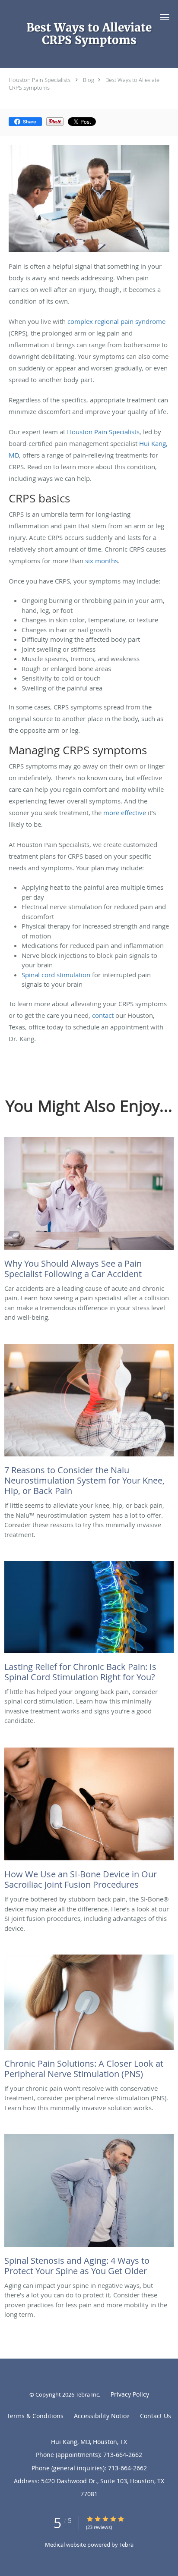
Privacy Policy (130, 2394)
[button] (165, 17)
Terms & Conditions (35, 2416)
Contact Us (156, 2416)
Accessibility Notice (102, 2416)
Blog (89, 80)
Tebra (126, 2545)
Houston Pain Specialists (40, 80)
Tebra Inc (87, 2394)
